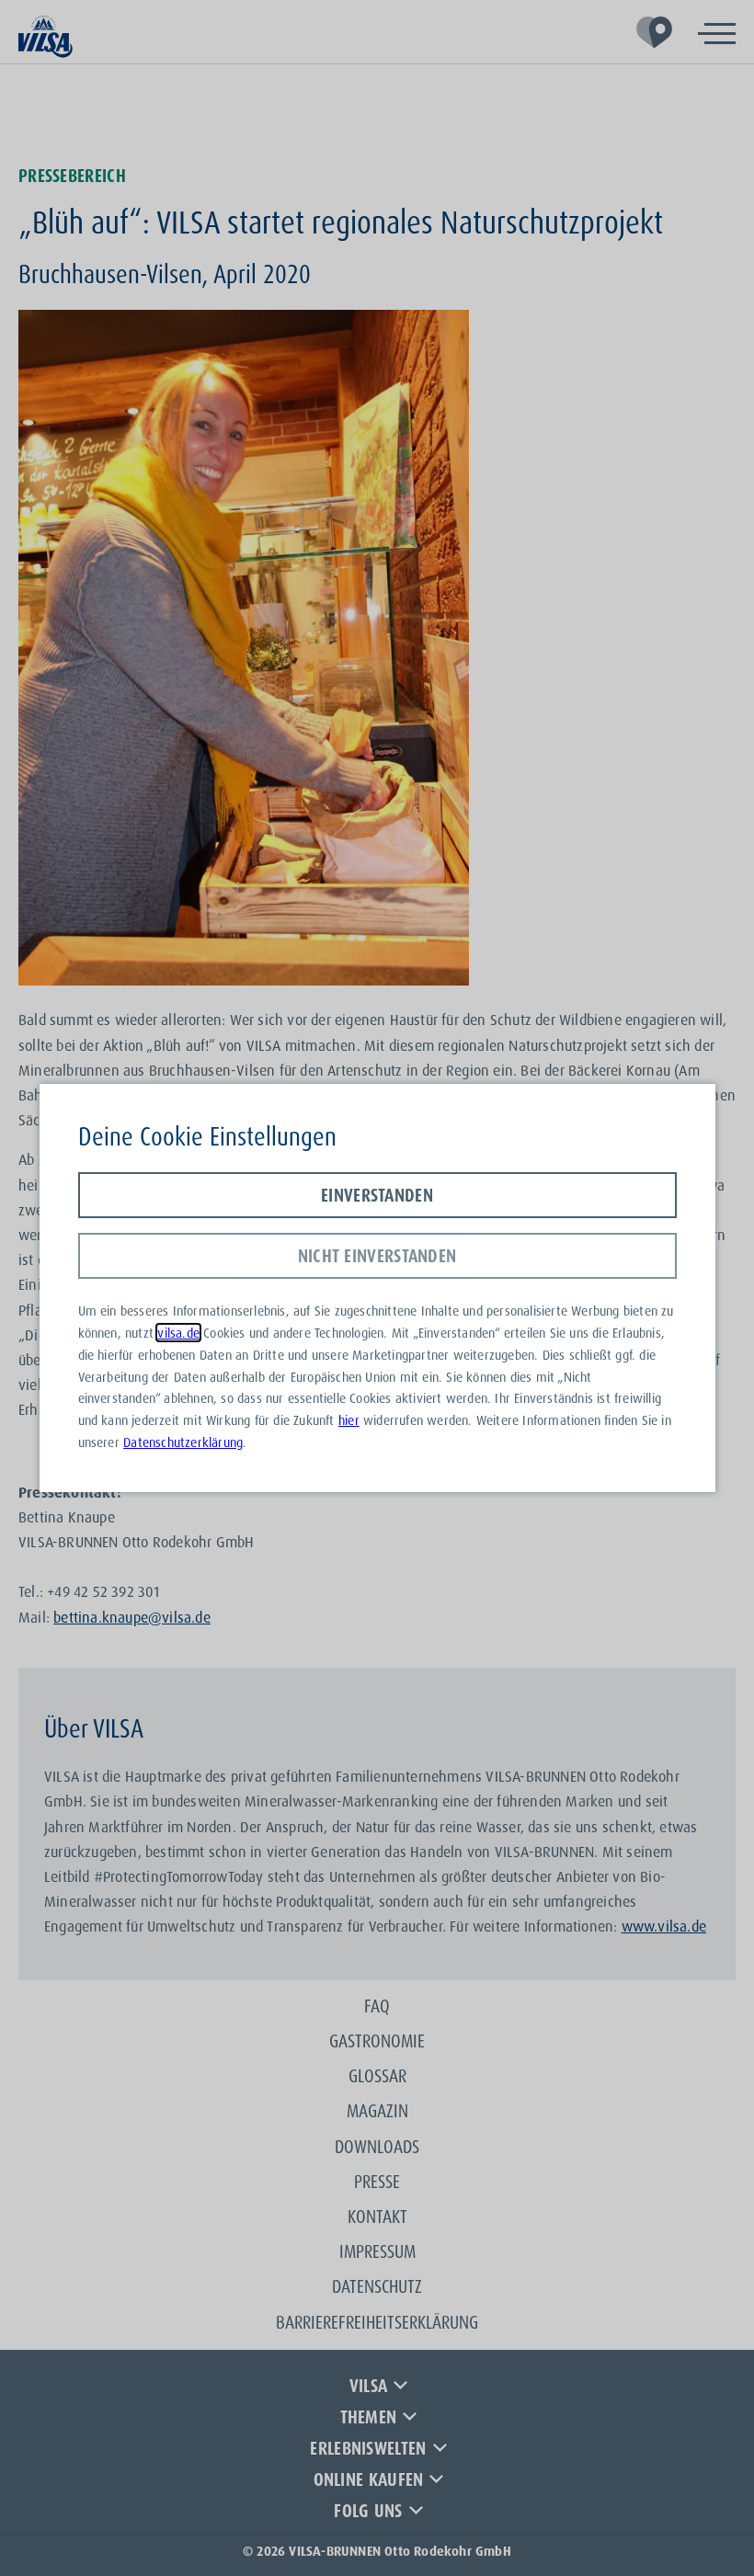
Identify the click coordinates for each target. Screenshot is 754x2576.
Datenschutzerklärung (183, 1442)
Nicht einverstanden (377, 1256)
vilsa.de (178, 1333)
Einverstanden (377, 1195)
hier (349, 1420)
